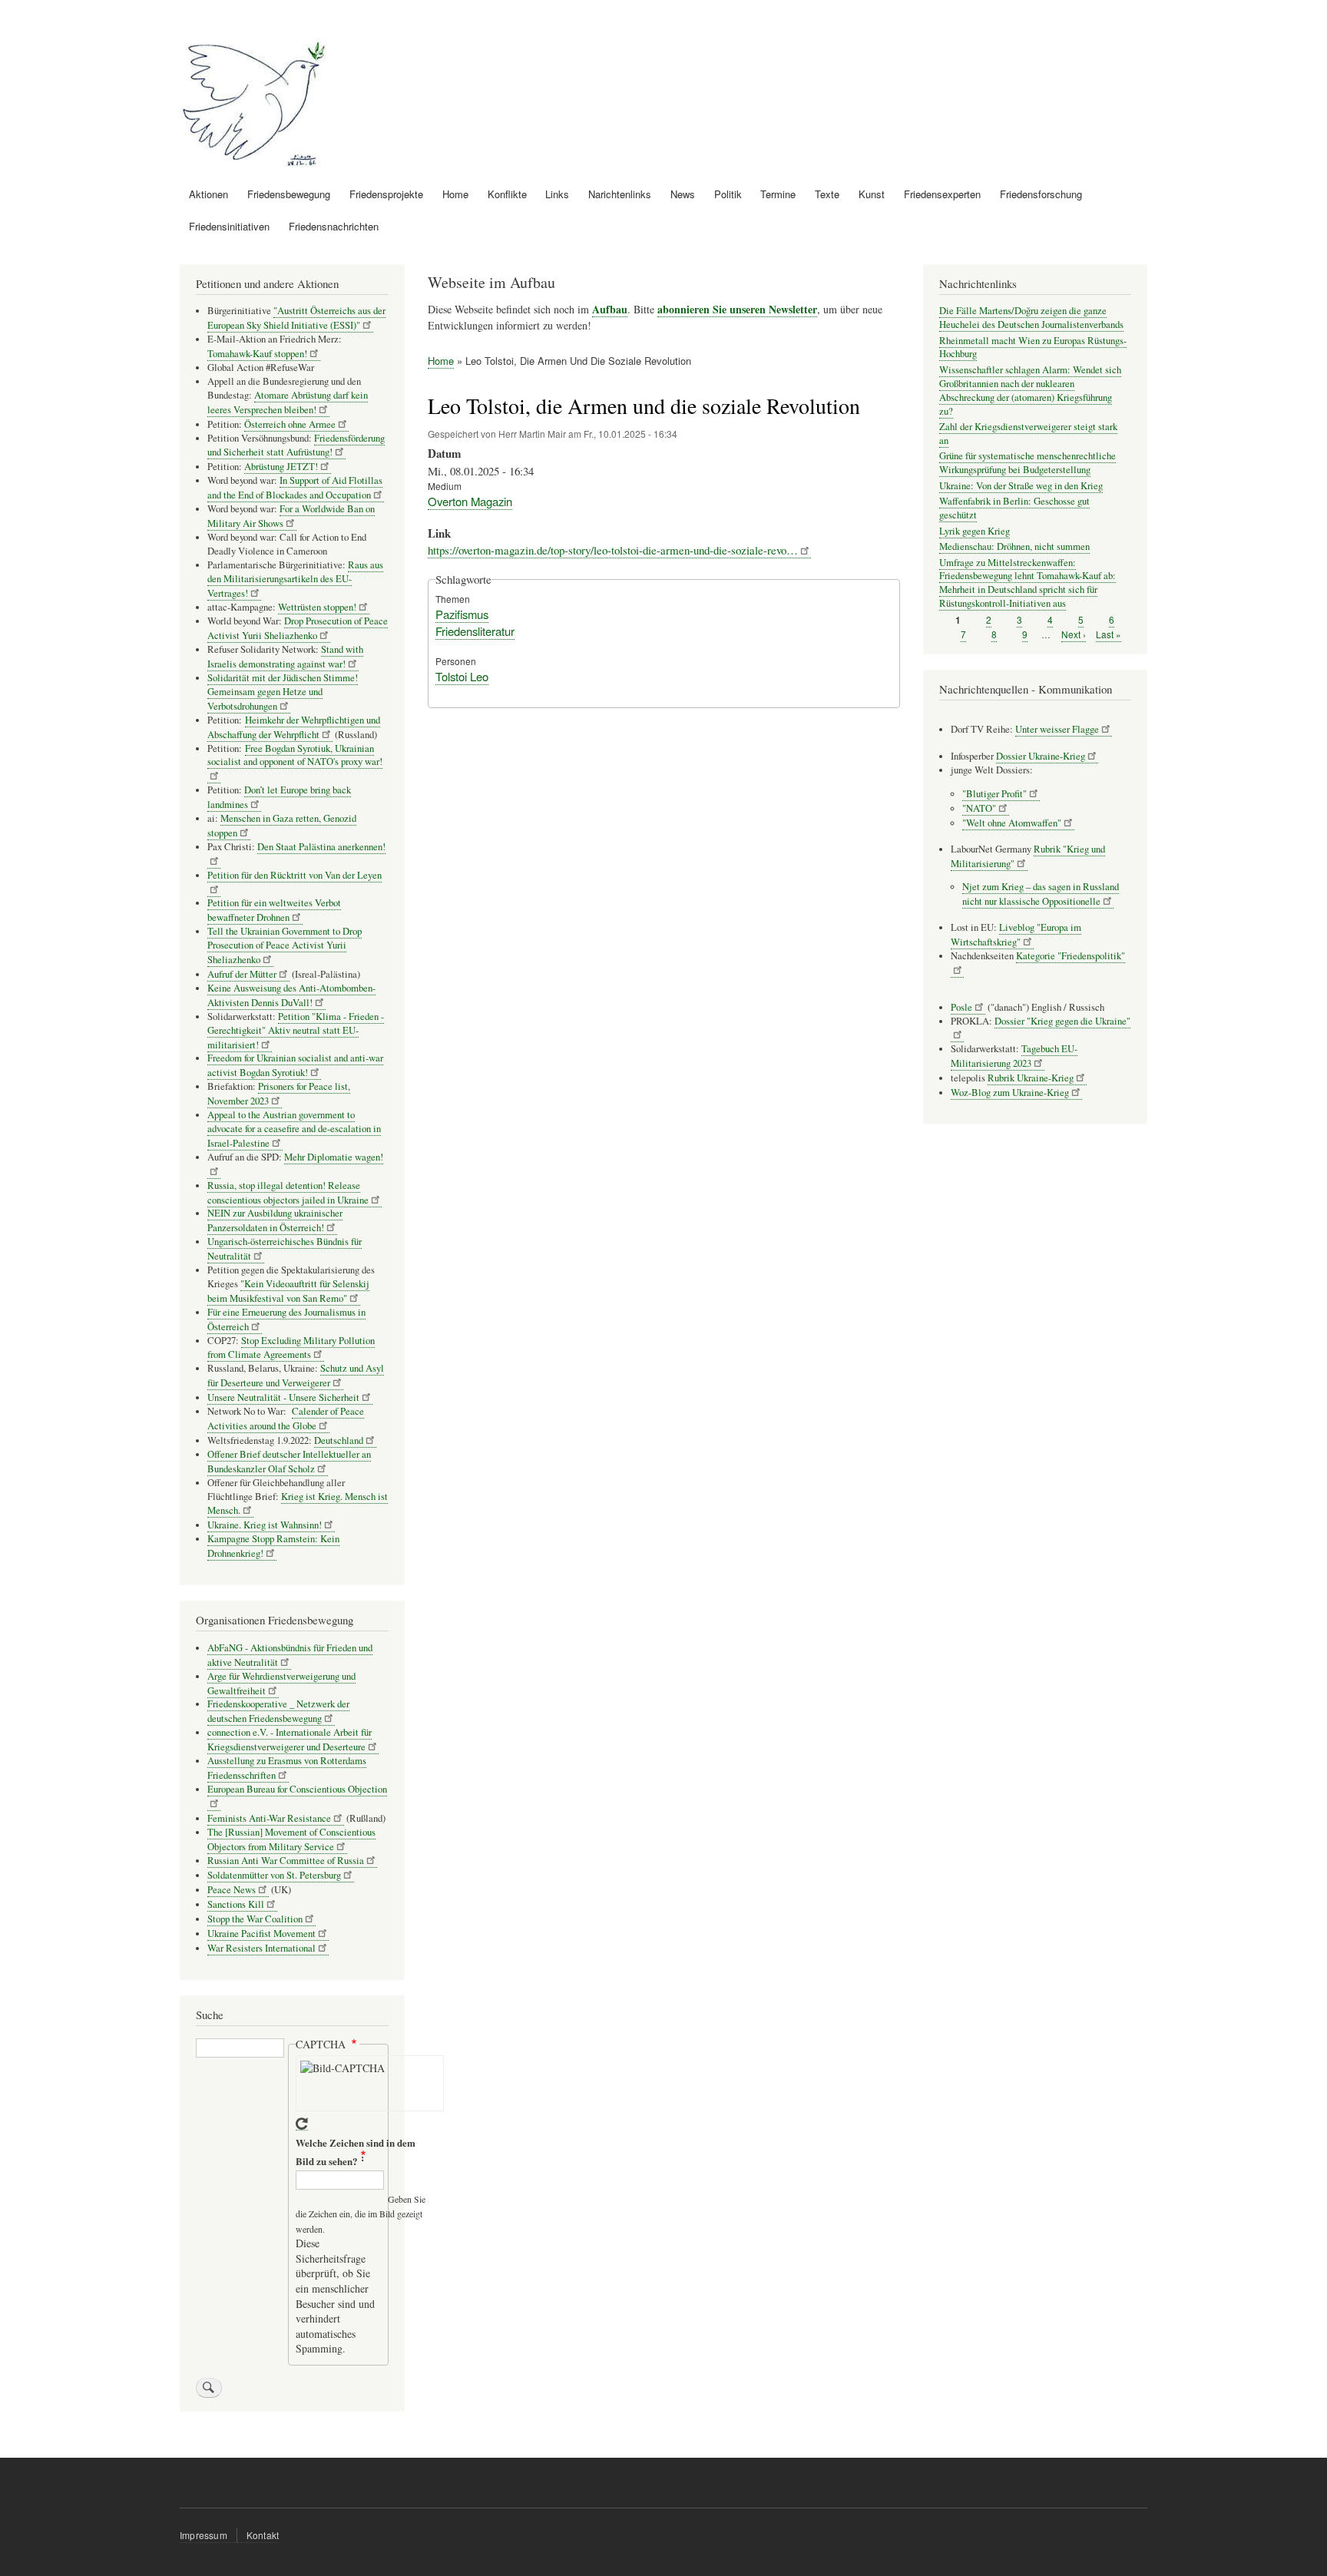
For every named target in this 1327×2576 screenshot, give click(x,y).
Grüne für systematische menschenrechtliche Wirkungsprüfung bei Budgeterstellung (1028, 463)
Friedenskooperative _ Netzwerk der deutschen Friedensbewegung (278, 1711)
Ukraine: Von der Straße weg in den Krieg (1021, 486)
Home (455, 194)
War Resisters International (261, 1948)
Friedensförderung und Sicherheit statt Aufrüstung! (296, 445)
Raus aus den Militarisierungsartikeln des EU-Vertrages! (295, 579)
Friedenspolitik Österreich (458, 61)
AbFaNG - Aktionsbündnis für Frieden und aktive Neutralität (290, 1655)
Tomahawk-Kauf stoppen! (257, 354)
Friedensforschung (1041, 194)
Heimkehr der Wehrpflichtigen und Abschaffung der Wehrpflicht (294, 727)
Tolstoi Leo (462, 676)
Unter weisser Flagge (1057, 729)
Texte (827, 194)
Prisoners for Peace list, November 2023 (279, 1094)
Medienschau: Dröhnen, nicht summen (1014, 546)
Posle (961, 1007)
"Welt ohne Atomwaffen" (1012, 823)
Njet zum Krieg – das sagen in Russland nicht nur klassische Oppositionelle (1041, 894)
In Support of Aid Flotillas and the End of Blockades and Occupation (295, 488)
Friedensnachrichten (334, 226)
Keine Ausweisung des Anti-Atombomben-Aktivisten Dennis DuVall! (291, 995)
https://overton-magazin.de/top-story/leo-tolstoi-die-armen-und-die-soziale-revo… (613, 550)
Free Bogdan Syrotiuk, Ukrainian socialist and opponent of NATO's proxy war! (295, 755)
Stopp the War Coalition (255, 1919)
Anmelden (1121, 15)
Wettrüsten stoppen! (317, 607)
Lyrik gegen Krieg (975, 531)
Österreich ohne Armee (290, 424)
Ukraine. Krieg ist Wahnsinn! (265, 1525)
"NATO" (979, 808)
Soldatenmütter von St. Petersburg (274, 1875)
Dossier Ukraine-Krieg (1041, 756)
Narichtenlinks (620, 194)
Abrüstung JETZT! (281, 467)
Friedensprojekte (386, 194)
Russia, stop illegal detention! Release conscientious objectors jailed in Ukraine (288, 1193)
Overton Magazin (470, 501)
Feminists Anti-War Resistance (269, 1818)
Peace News (232, 1890)
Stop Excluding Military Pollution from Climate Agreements (291, 1348)
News (683, 194)
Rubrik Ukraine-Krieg (1031, 1078)
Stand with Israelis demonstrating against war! (285, 657)
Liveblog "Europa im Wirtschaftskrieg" (1016, 935)
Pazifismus (462, 614)
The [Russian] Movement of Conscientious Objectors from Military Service (291, 1839)
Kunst (872, 194)
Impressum (204, 2535)
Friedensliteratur (475, 631)
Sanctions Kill (236, 1904)
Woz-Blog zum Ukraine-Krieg (1010, 1093)
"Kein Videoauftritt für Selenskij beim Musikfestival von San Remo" (288, 1291)
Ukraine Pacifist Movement (261, 1934)
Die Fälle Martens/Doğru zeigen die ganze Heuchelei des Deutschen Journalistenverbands (1031, 318)
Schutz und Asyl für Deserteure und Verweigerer (296, 1376)
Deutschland (339, 1440)
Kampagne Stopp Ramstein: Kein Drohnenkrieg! (273, 1546)
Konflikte (507, 194)
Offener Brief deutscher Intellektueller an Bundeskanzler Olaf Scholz (289, 1462)
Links (557, 194)
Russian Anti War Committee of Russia (286, 1861)
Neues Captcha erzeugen (302, 2124)
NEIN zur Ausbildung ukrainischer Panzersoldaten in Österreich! (275, 1220)
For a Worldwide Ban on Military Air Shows (291, 516)
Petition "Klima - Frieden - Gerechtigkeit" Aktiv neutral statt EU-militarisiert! (296, 1031)
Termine (778, 194)
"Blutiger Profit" (994, 794)
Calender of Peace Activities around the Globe (286, 1419)
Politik (728, 194)
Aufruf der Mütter (242, 974)
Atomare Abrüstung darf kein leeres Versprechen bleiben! (288, 402)
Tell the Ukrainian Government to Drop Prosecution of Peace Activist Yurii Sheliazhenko (285, 945)
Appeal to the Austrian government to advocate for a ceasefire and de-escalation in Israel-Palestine (294, 1129)
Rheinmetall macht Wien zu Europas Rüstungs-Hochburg (1033, 348)
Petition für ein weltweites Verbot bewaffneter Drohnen (274, 910)
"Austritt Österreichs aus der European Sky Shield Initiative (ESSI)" (296, 318)
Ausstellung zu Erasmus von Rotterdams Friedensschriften (287, 1768)
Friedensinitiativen (229, 226)
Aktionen (208, 194)
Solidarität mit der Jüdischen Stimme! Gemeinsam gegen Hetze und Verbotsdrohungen (283, 692)
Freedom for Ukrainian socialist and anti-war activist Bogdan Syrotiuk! (295, 1065)
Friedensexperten (942, 194)
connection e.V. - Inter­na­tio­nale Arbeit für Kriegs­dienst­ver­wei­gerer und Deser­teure (290, 1740)
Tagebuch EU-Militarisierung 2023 (1014, 1056)
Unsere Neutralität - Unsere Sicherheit (283, 1397)
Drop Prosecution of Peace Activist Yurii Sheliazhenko (298, 628)
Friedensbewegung (289, 194)
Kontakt (263, 2535)
